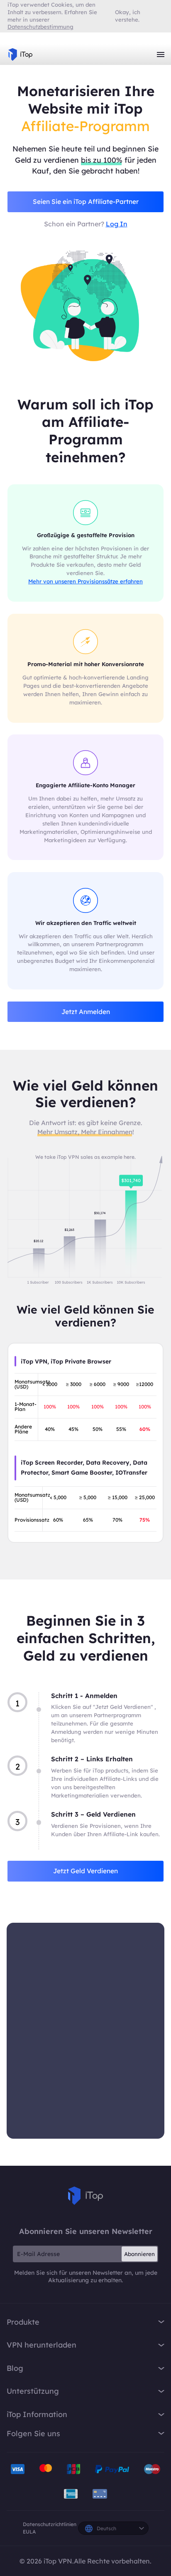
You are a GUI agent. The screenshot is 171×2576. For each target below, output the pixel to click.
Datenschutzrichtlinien (50, 2524)
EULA (29, 2532)
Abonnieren (139, 2254)
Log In (117, 224)
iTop (85, 2196)
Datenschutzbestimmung (40, 27)
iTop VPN (20, 55)
